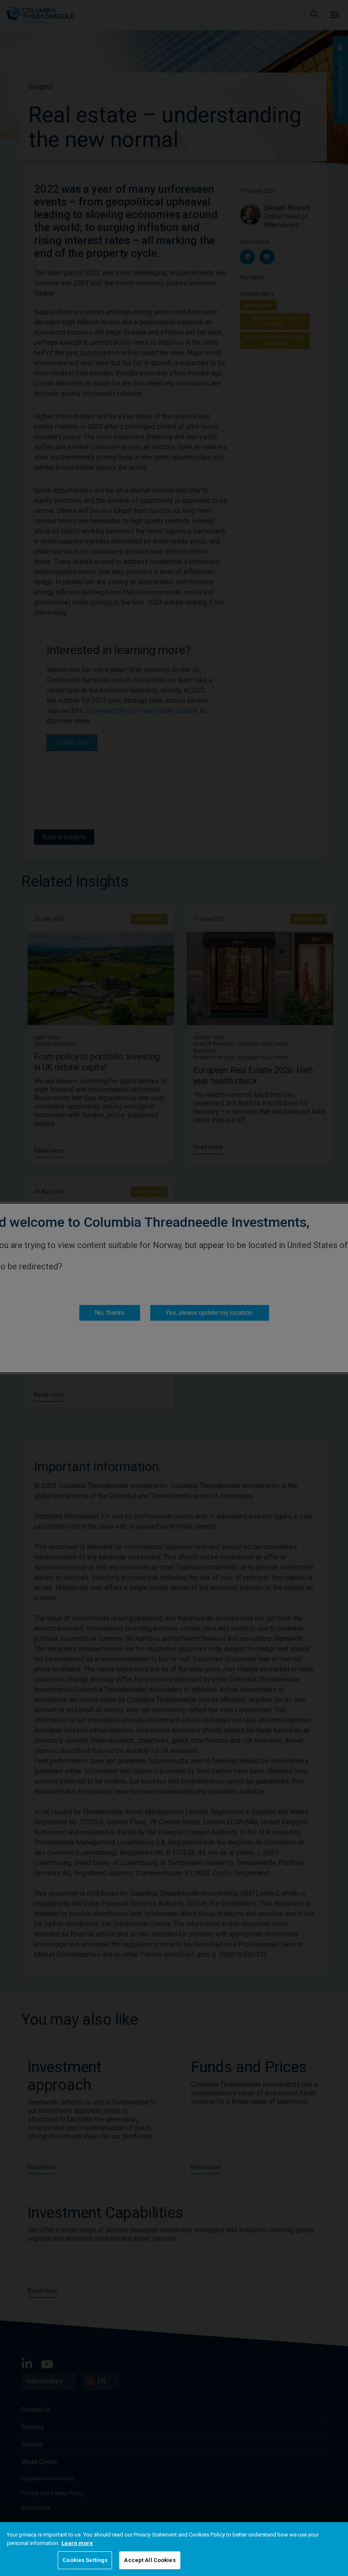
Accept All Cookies (150, 2560)
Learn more (77, 2543)
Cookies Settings (85, 2560)
